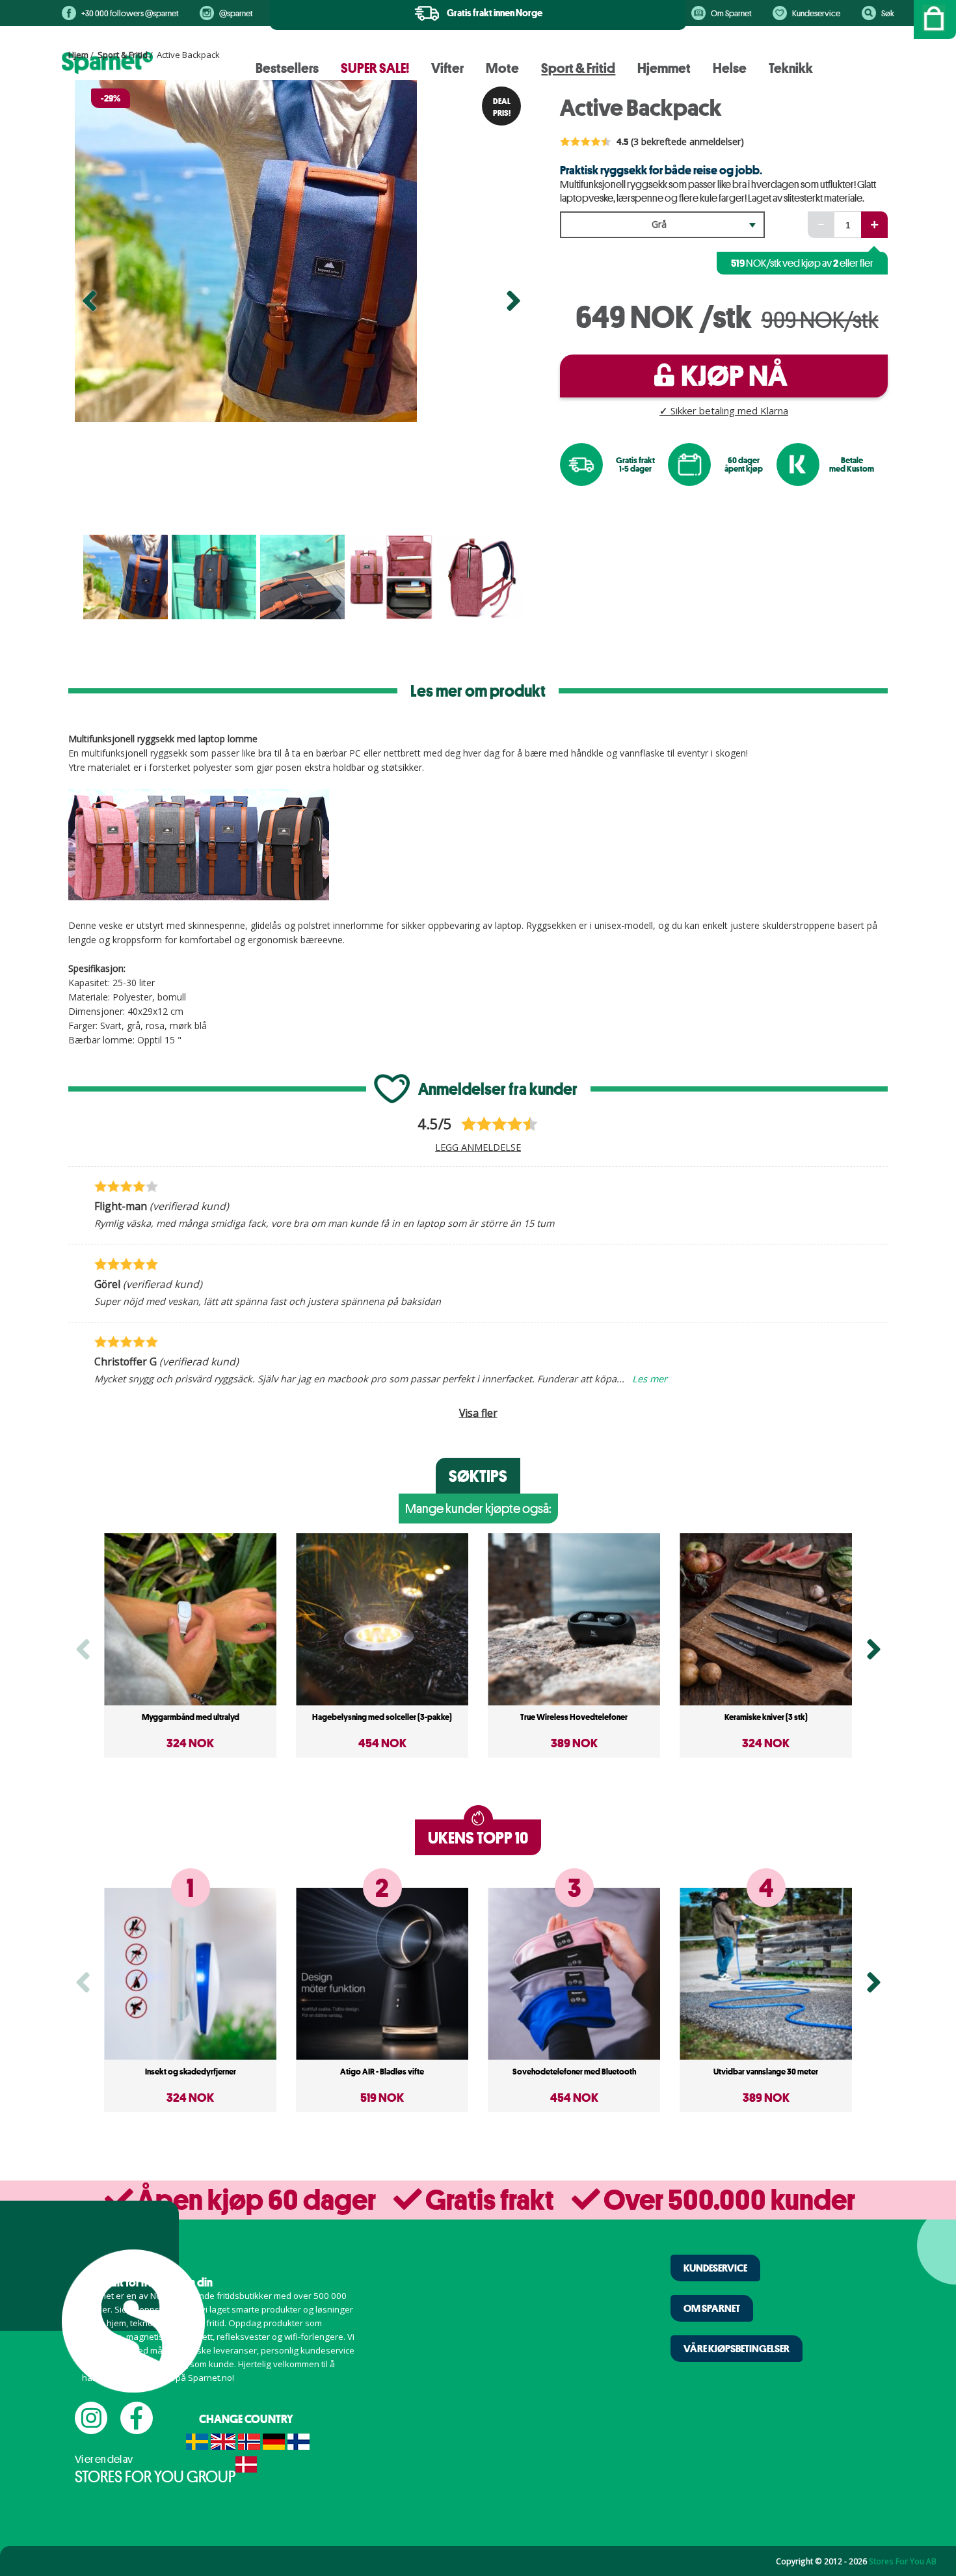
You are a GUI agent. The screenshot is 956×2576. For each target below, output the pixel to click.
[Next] (513, 306)
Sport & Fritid (123, 55)
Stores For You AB (903, 2561)
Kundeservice (816, 13)
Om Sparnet (731, 13)
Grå (659, 224)
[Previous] (89, 306)
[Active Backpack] (301, 251)
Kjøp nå (734, 376)
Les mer (650, 1378)
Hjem (78, 55)
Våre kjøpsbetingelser (737, 2348)
